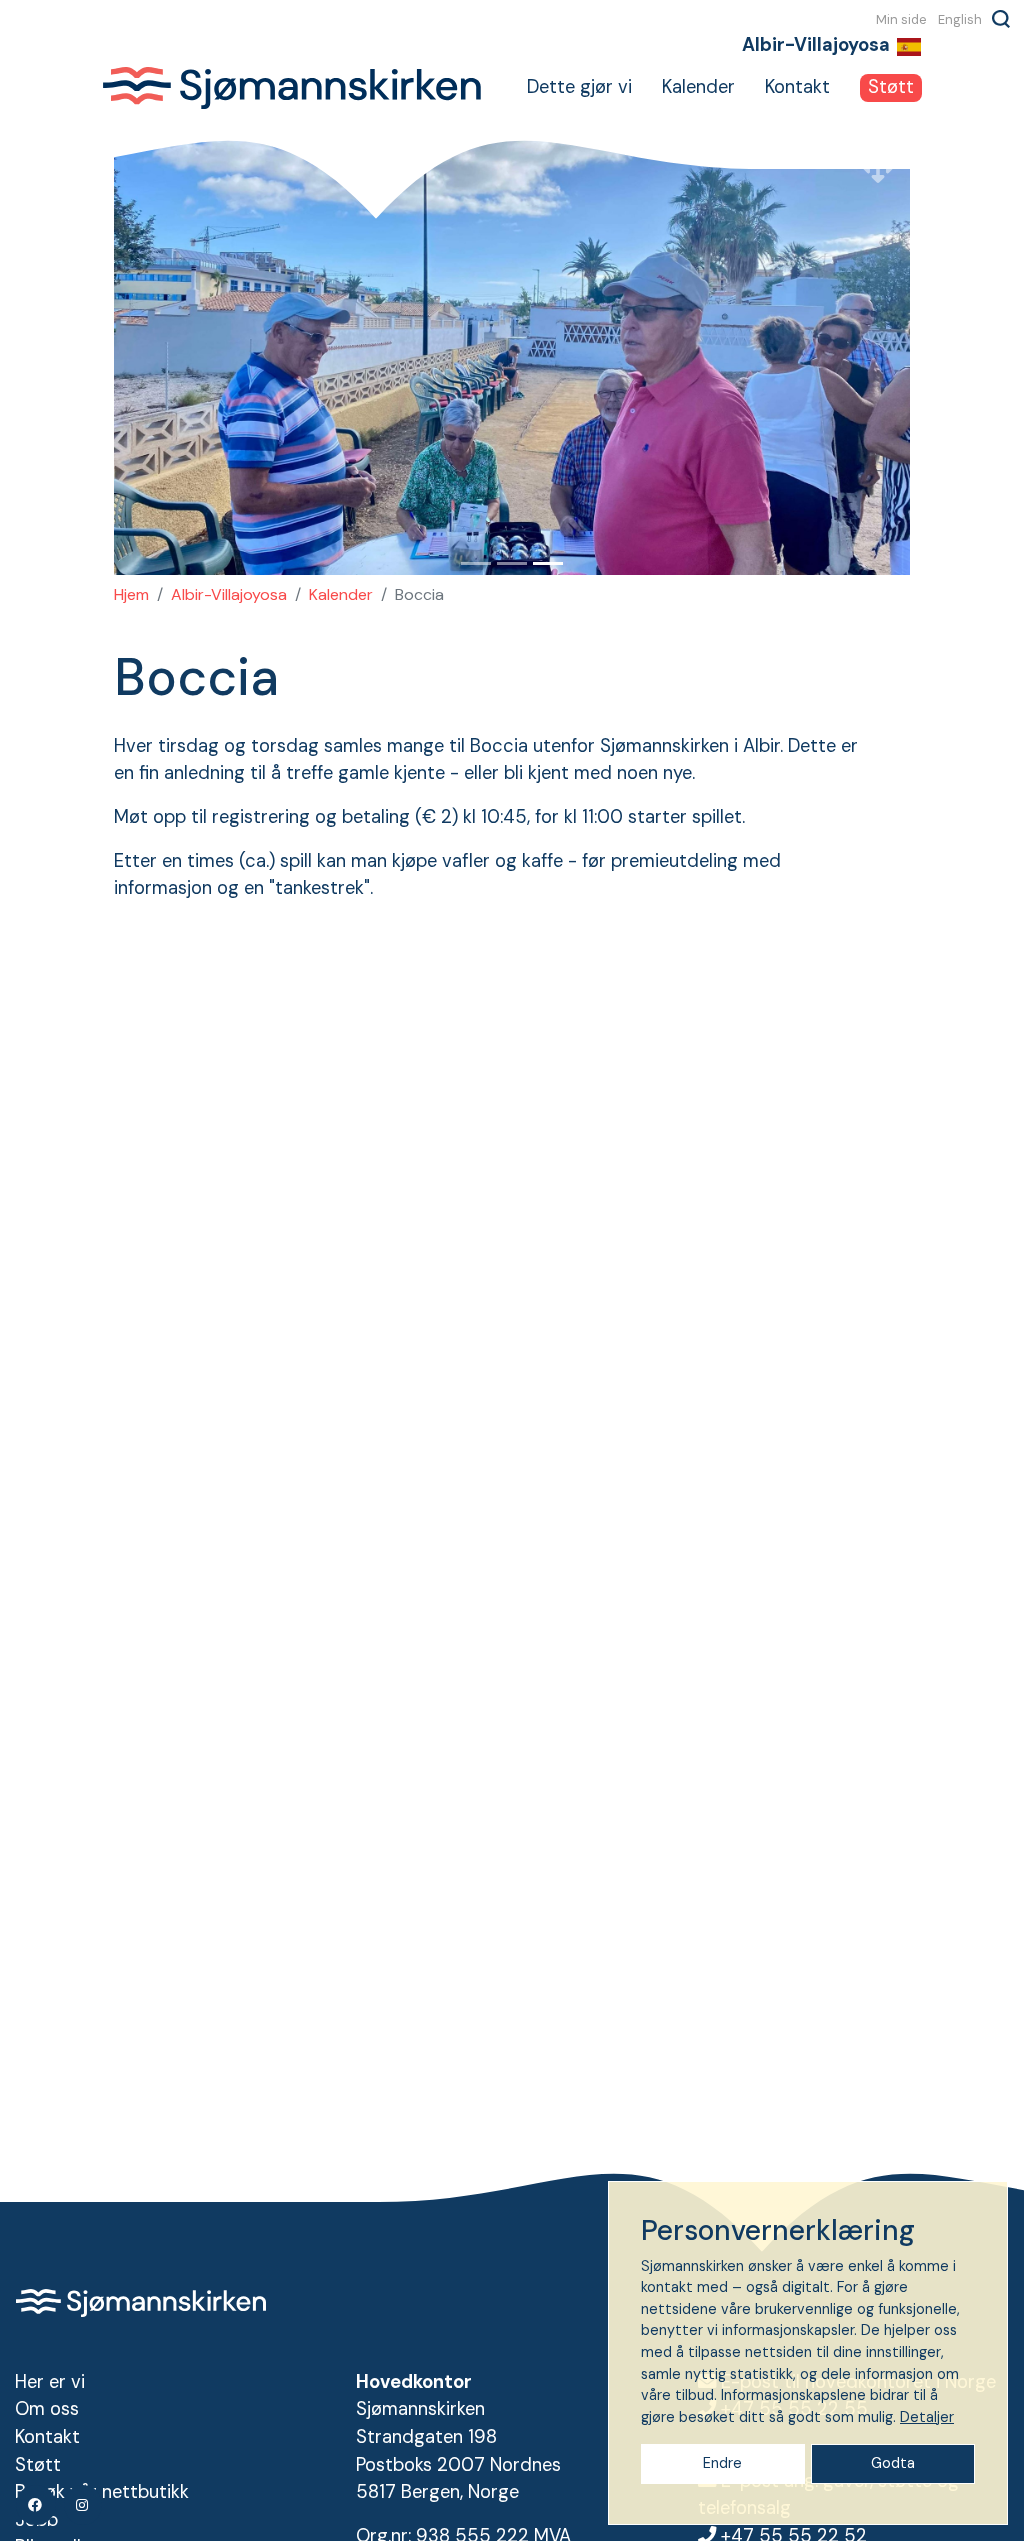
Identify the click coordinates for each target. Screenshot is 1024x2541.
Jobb (36, 2520)
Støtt (891, 87)
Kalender (698, 87)
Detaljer (927, 2417)
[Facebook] (36, 2505)
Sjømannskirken (291, 88)
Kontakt (797, 87)
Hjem (131, 594)
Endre (722, 2463)
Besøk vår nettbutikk (102, 2492)
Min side (901, 19)
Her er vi (50, 2382)
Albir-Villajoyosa (229, 594)
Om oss (47, 2409)
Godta (893, 2463)
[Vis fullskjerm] (878, 168)
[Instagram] (83, 2505)
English (960, 19)
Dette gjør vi (579, 87)
